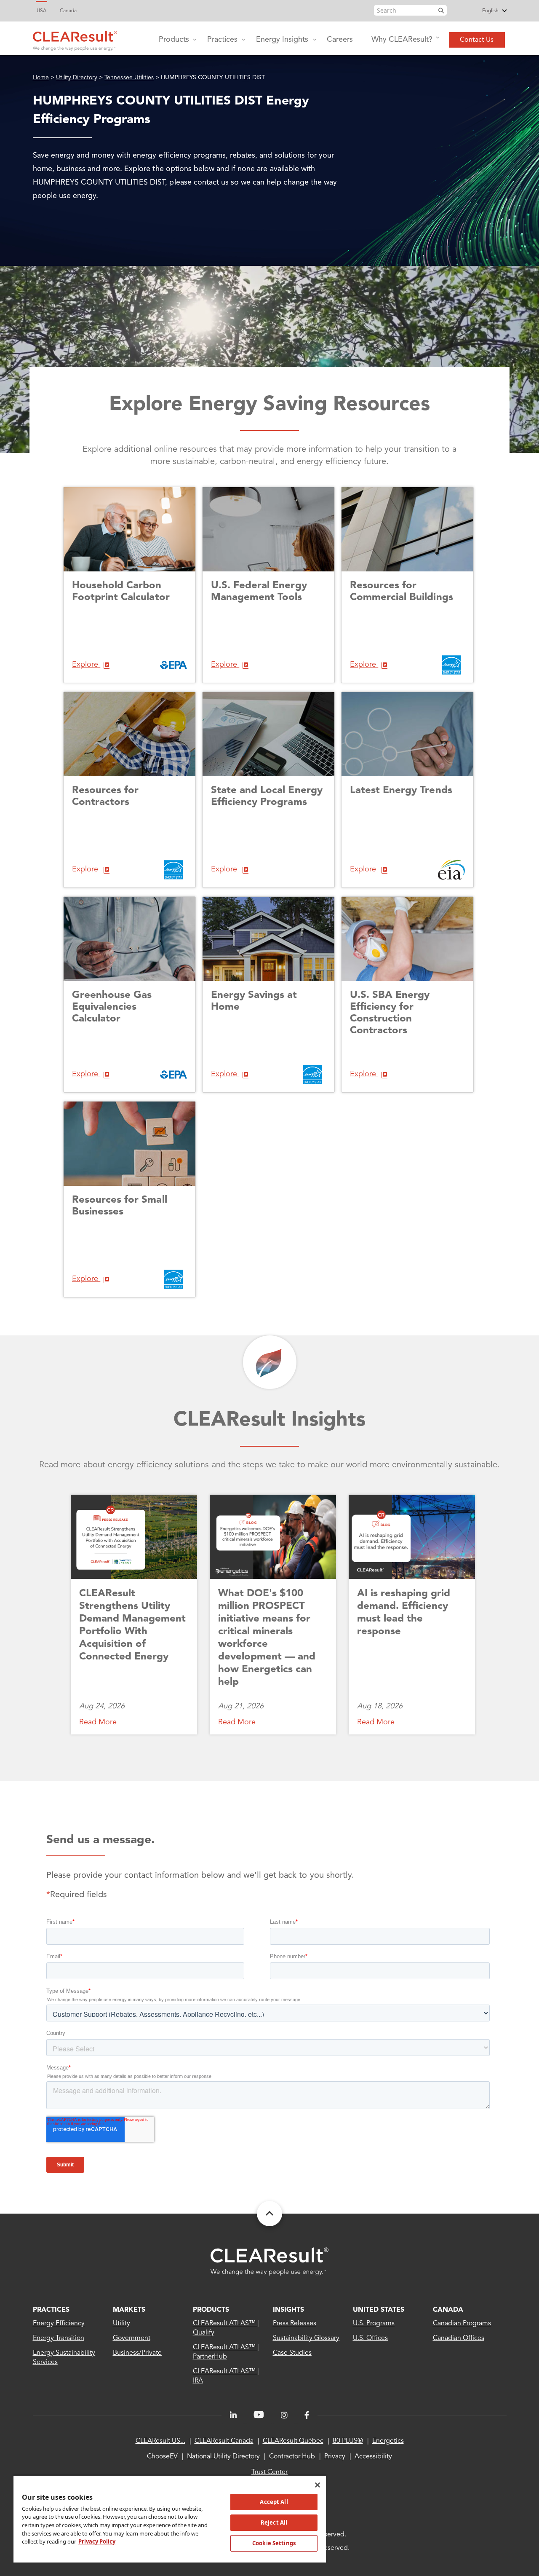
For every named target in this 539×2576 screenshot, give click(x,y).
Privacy (335, 2457)
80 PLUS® (348, 2441)
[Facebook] (307, 2415)
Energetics (388, 2441)
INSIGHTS (288, 2310)
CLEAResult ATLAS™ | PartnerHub (226, 2352)
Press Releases (295, 2324)
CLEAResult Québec (293, 2441)
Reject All (274, 2522)
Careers (340, 40)
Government (132, 2338)
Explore (86, 665)
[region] (170, 2519)
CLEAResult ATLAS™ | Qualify (226, 2328)
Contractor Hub (292, 2457)
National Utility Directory (223, 2457)
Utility (121, 2324)
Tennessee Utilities (129, 78)
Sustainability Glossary (306, 2338)
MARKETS (129, 2310)
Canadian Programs (462, 2324)
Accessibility (373, 2457)
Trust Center (269, 2472)
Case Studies (292, 2353)
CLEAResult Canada (224, 2441)
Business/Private (137, 2353)
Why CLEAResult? (402, 40)
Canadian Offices (459, 2338)
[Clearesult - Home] (269, 2261)
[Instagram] (284, 2415)
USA (41, 11)
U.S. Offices (370, 2338)
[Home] (75, 39)
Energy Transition (59, 2338)
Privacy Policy (97, 2541)
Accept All (274, 2502)
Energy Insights (282, 40)
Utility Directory (77, 78)
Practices (222, 40)
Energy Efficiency (59, 2324)
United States (379, 2310)
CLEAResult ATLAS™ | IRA (226, 2376)
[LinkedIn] (233, 2415)
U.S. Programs (374, 2324)
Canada (68, 11)
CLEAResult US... (160, 2441)
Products (174, 40)
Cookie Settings (274, 2543)
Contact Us (477, 40)
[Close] (318, 2485)
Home (41, 78)
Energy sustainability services (64, 2358)
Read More (98, 1722)
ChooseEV (162, 2457)
